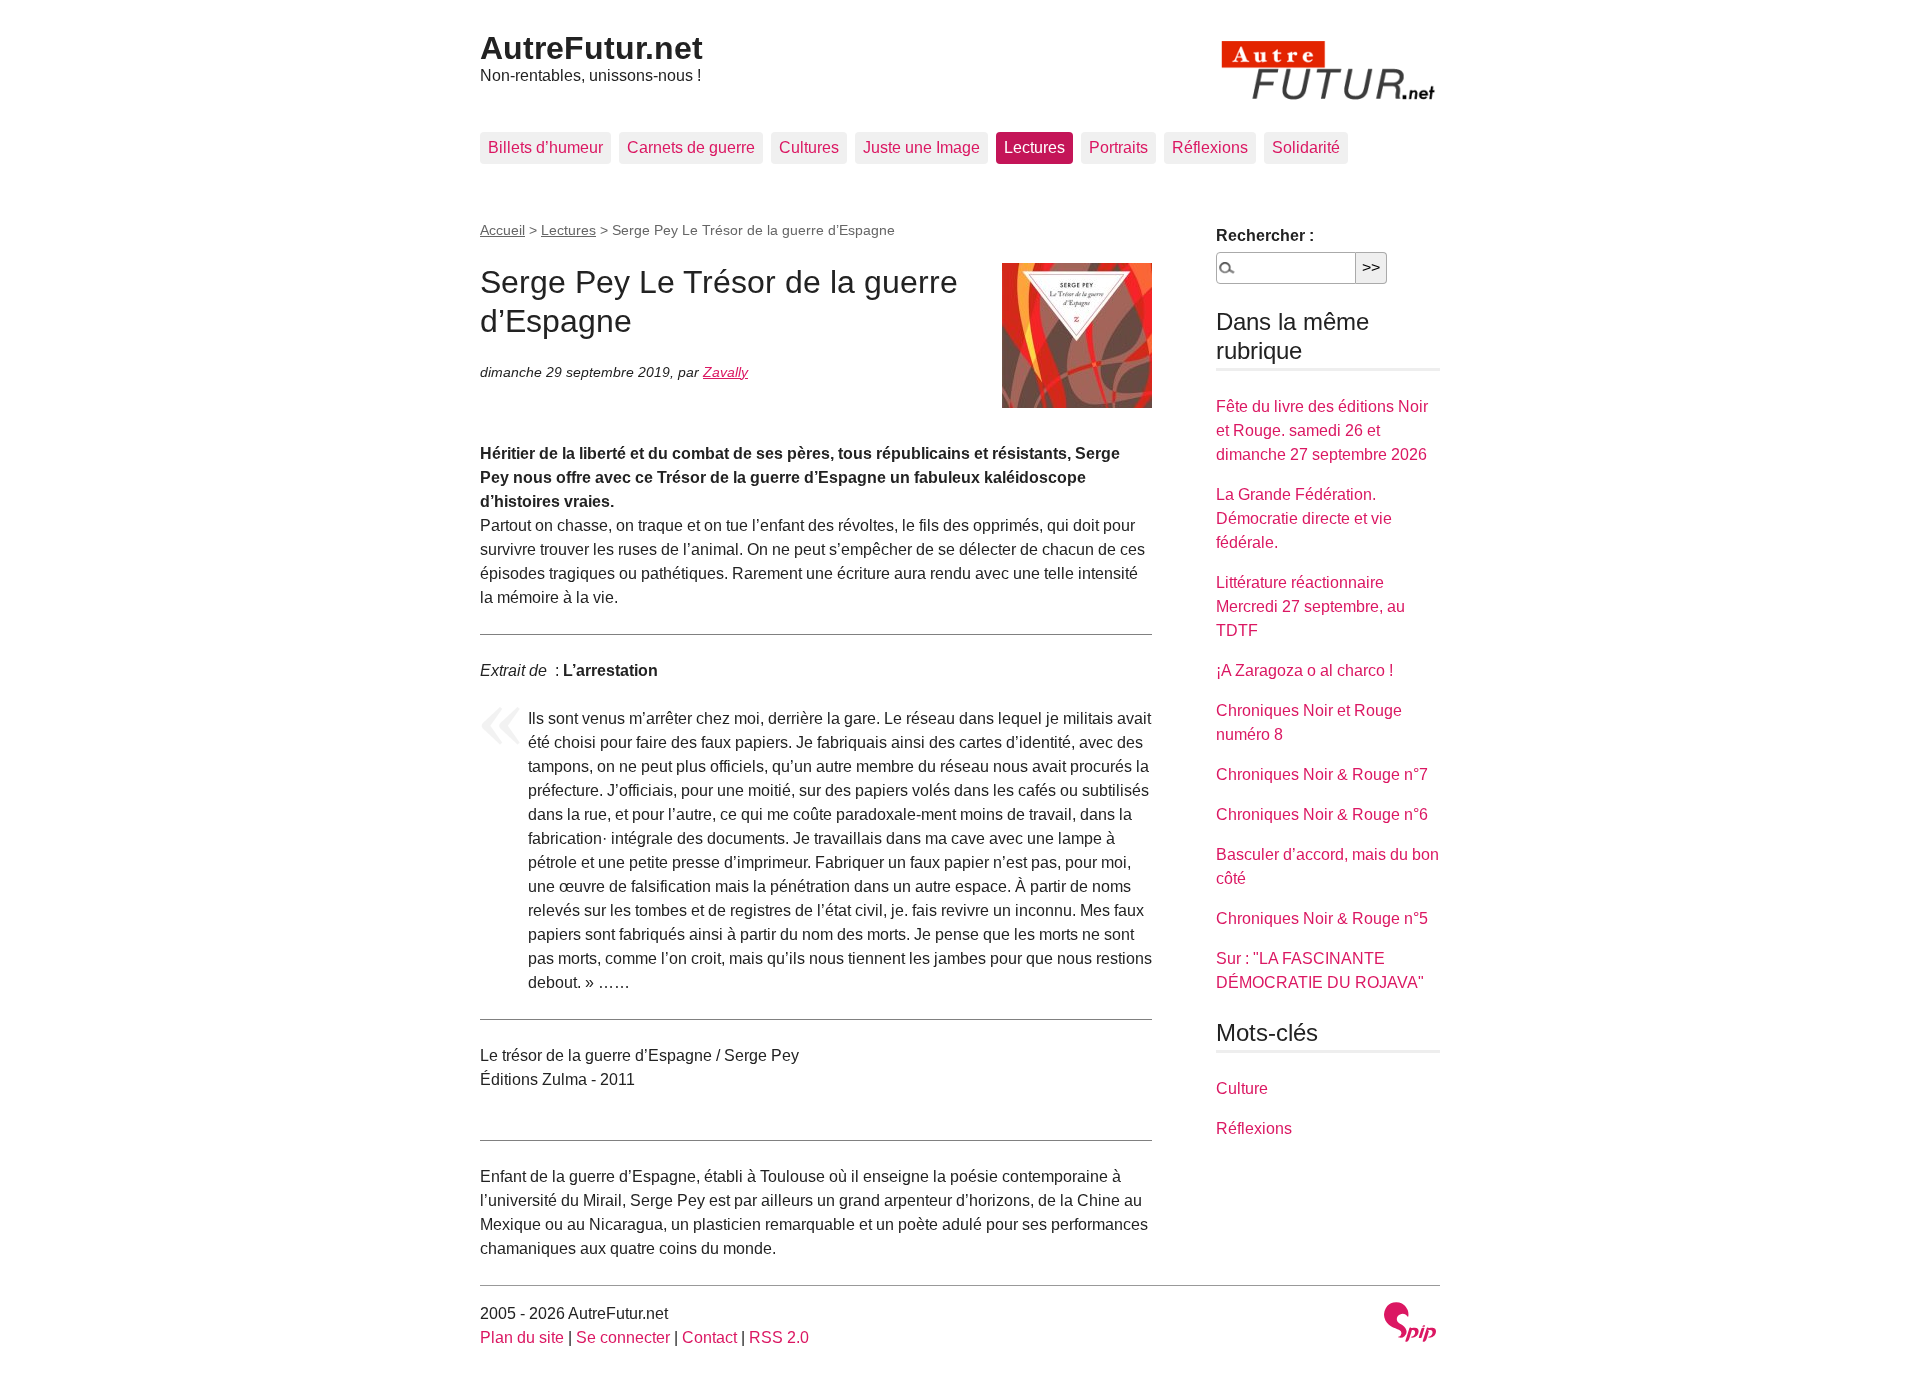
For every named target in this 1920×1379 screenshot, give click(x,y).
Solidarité (1306, 147)
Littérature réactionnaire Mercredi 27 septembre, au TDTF (1310, 606)
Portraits (1118, 147)
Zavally (725, 372)
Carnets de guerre (691, 147)
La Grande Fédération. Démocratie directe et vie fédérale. (1304, 518)
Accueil (502, 230)
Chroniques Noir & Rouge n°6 (1322, 814)
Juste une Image (921, 147)
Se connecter (623, 1337)
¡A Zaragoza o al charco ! (1304, 670)
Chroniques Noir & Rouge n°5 (1322, 918)
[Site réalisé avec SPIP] (1410, 1324)
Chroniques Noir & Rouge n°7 (1322, 774)
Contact (709, 1337)
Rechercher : (1265, 235)
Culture (1242, 1088)
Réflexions (1210, 147)
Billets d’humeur (545, 147)
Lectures (1034, 147)
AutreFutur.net (591, 48)
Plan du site (522, 1337)
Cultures (809, 147)
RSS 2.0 (779, 1337)
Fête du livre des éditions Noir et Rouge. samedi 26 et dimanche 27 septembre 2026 (1322, 430)
